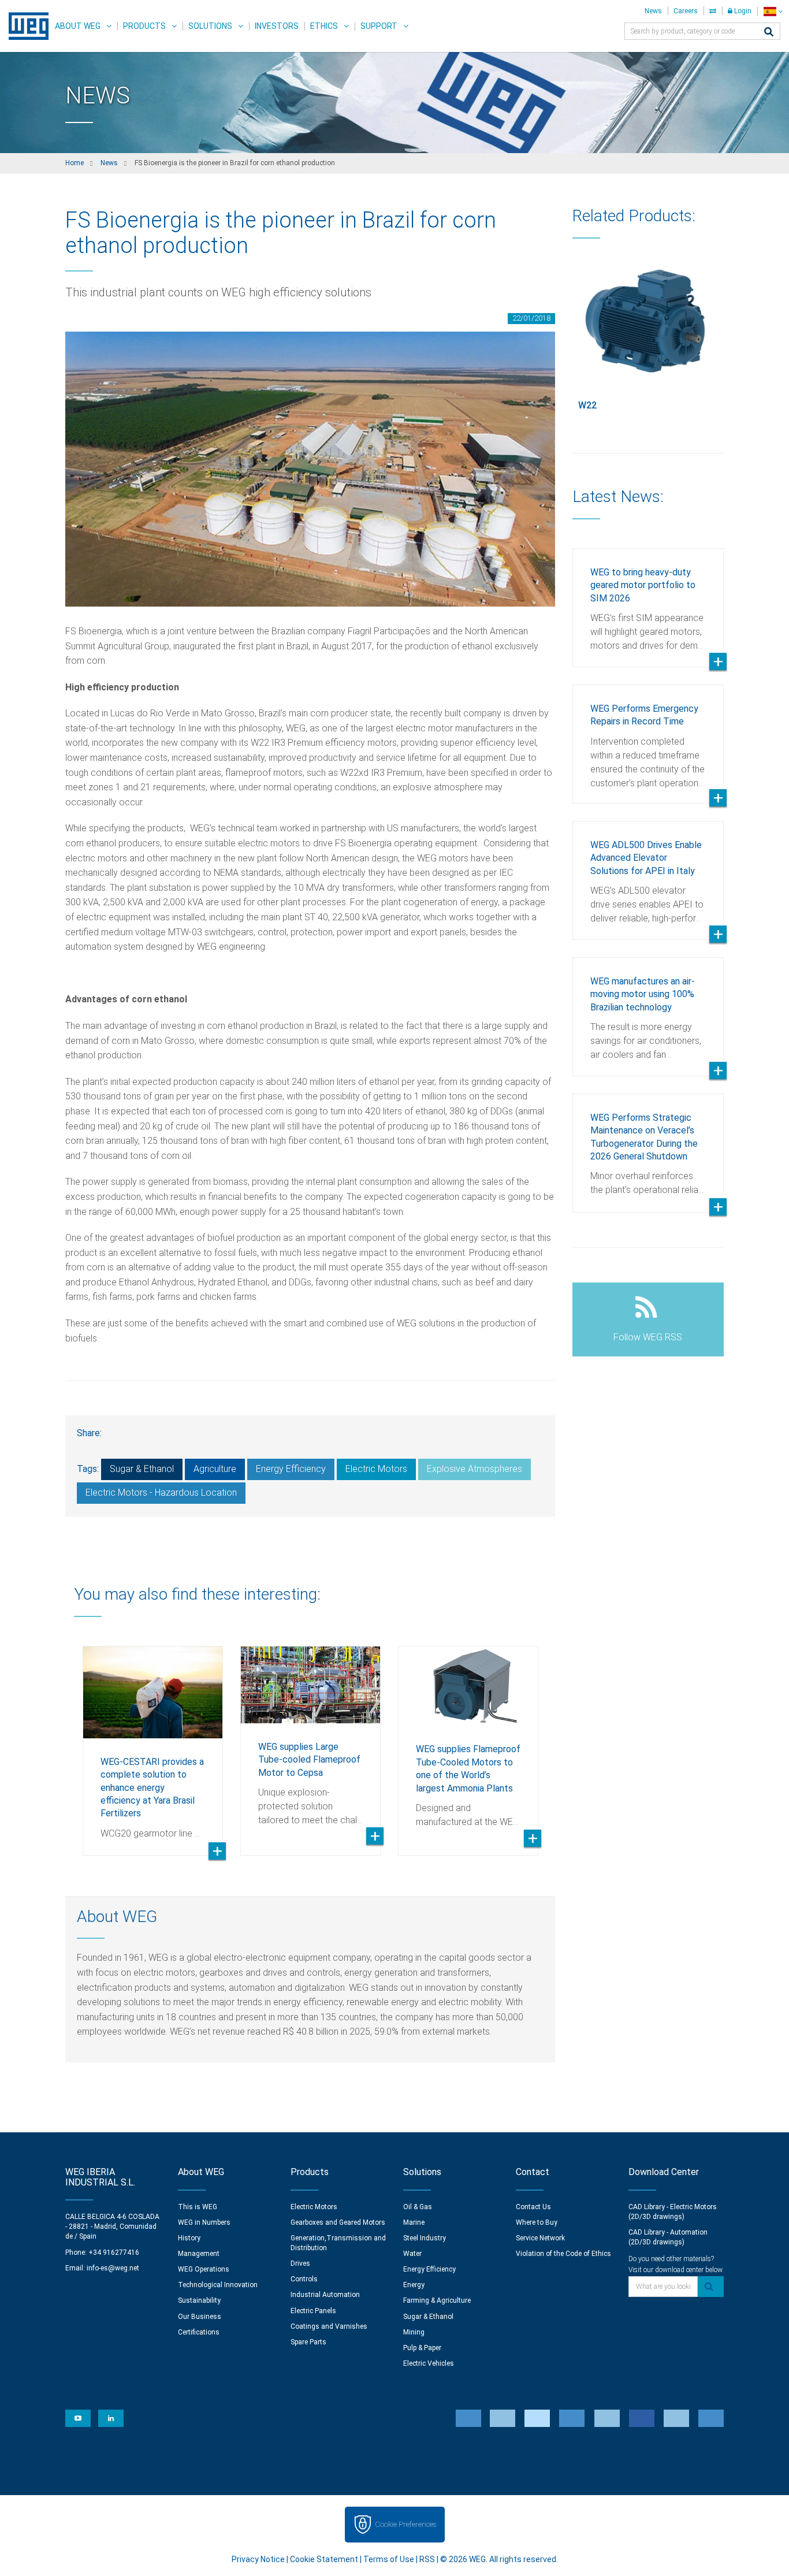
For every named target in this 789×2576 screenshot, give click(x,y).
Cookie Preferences (405, 2524)
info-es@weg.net (113, 2268)
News (653, 11)
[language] (773, 11)
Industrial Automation (325, 2295)
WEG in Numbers (204, 2222)
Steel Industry (425, 2238)
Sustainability (199, 2300)
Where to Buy (537, 2222)
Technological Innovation (218, 2285)
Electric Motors (376, 1469)
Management (199, 2254)
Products (144, 26)
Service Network (540, 2238)
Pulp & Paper (422, 2348)
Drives (300, 2263)
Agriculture (215, 1469)
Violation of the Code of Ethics (563, 2254)
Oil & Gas (418, 2207)
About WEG (78, 26)
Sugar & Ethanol (142, 1469)
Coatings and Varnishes (329, 2326)
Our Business (200, 2317)
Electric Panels (313, 2311)
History (189, 2238)
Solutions (210, 26)
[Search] (769, 33)
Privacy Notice (258, 2559)
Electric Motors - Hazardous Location (161, 1493)
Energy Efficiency (291, 1469)
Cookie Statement (324, 2559)
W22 (587, 405)
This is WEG (198, 2207)
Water (412, 2254)
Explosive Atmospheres (474, 1469)
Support (379, 26)
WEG (25, 26)
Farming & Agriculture (437, 2300)
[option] (153, 1742)
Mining (414, 2332)
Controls (304, 2279)
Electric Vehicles (429, 2363)
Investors (277, 26)
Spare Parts (308, 2342)
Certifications (199, 2332)
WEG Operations (204, 2269)
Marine (414, 2222)
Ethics (324, 26)
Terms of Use (389, 2559)
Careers (686, 11)
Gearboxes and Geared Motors (338, 2222)
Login (742, 11)
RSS (427, 2559)
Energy (414, 2285)
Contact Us (533, 2207)
